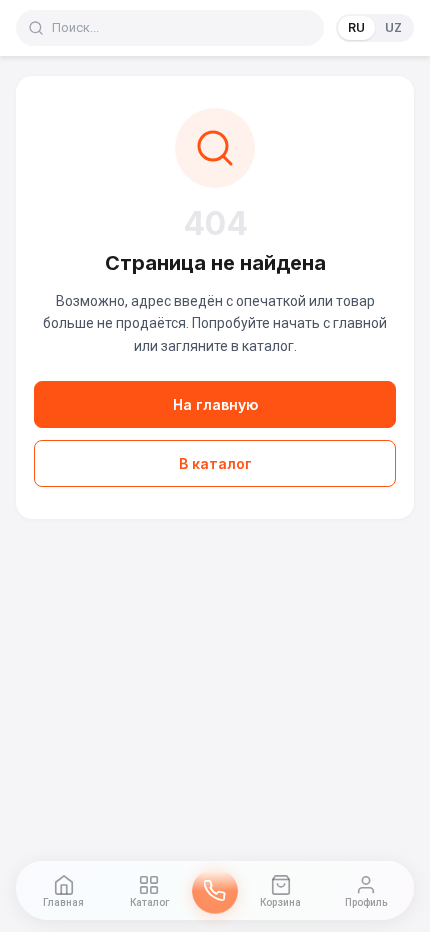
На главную (215, 404)
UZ (393, 27)
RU (356, 27)
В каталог (215, 463)
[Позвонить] (215, 891)
